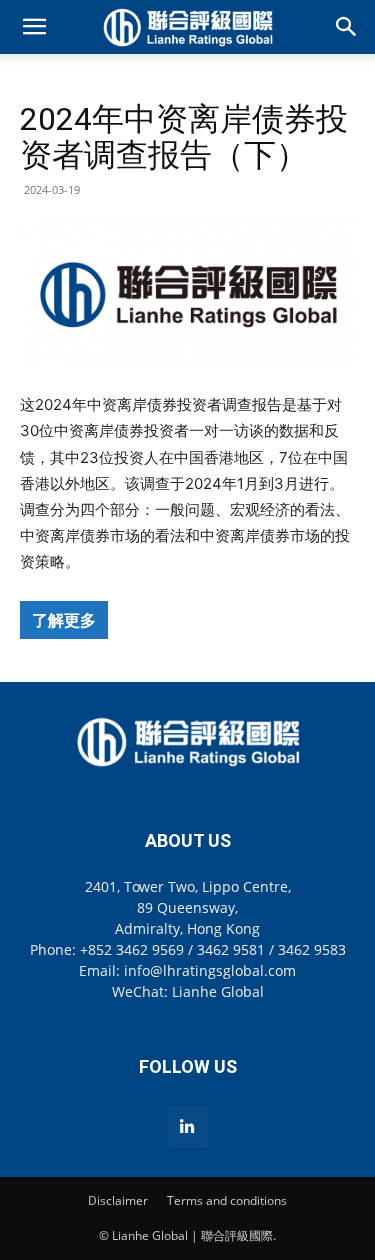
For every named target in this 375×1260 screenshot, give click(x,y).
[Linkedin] (188, 1127)
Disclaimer (118, 1200)
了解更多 (64, 620)
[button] (34, 27)
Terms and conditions (227, 1200)
